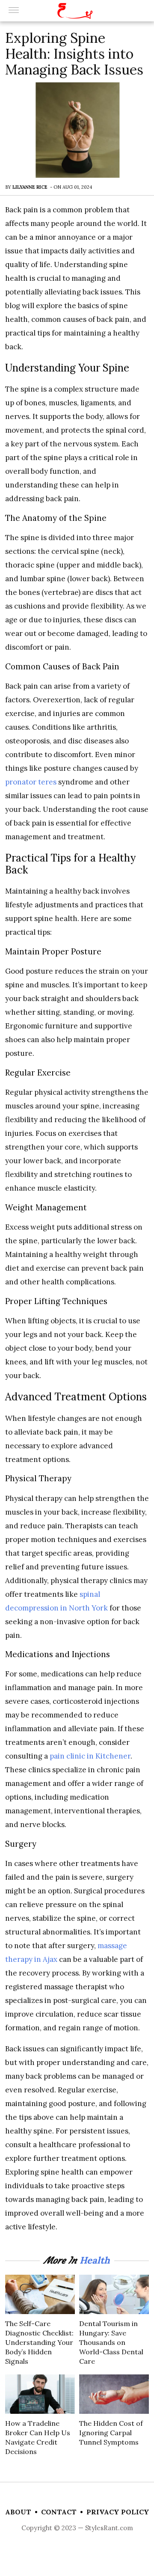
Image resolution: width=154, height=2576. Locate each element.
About (18, 2512)
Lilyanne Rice (30, 187)
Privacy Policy (118, 2512)
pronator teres (31, 782)
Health (95, 2260)
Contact (59, 2512)
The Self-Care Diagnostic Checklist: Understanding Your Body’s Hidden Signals (39, 2342)
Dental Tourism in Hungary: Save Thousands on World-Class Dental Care (111, 2342)
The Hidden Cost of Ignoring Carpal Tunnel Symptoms (111, 2433)
